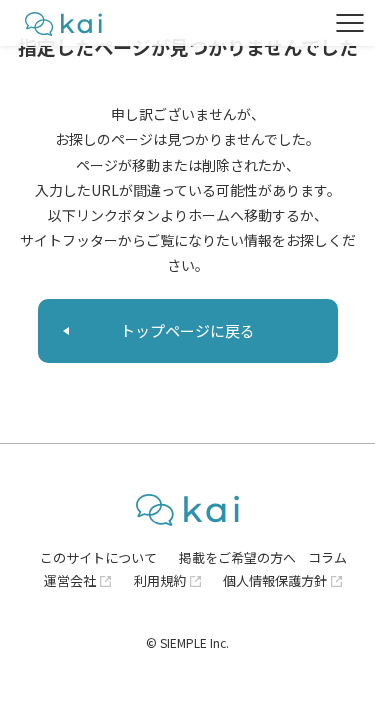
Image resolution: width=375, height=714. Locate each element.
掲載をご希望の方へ (237, 557)
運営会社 (70, 580)
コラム (327, 557)
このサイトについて (98, 557)
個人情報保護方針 (275, 580)
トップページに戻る (187, 330)
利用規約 (160, 580)
